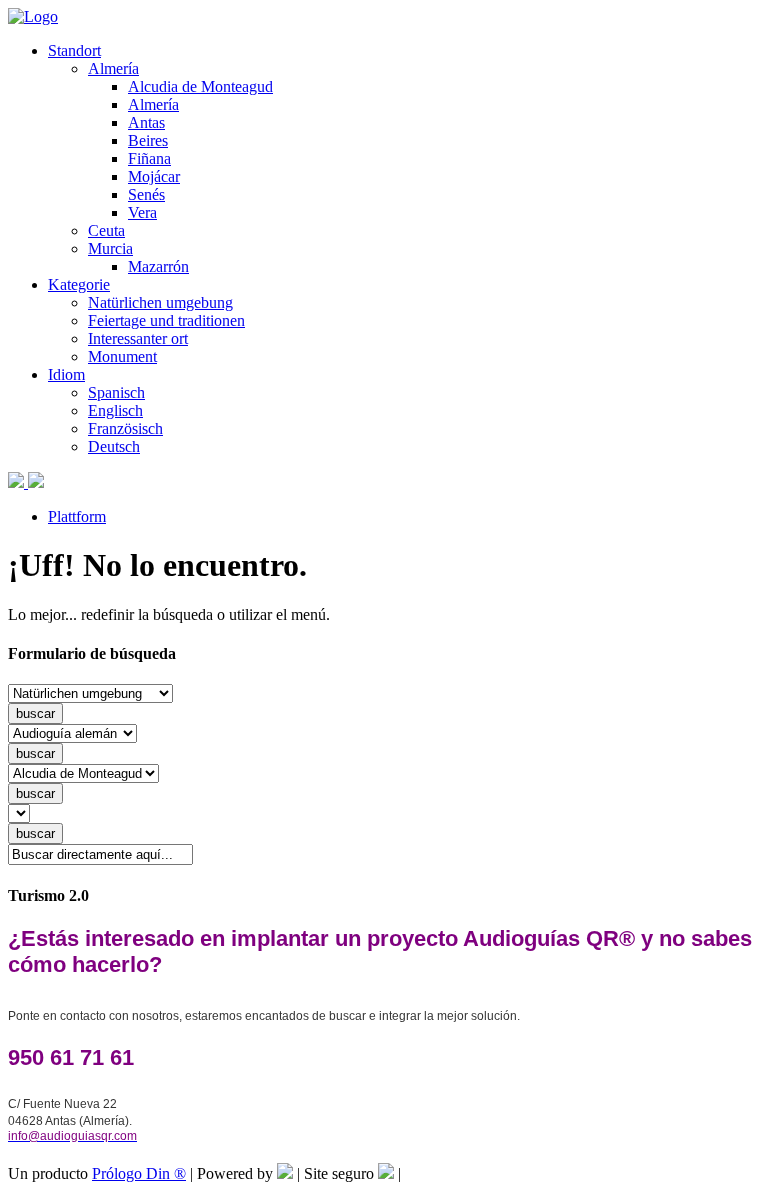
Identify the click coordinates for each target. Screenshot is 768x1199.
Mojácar (154, 176)
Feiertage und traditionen (166, 320)
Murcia (110, 248)
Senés (146, 194)
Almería (113, 68)
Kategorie (79, 284)
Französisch (125, 428)
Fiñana (149, 158)
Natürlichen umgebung (160, 302)
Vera (142, 212)
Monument (122, 356)
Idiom (66, 374)
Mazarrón (158, 266)
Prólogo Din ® (139, 1173)
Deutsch (114, 446)
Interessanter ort (138, 338)
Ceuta (106, 230)
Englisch (115, 410)
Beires (148, 140)
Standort (74, 50)
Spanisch (116, 392)
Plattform (77, 516)
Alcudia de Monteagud (200, 86)
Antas (146, 122)
